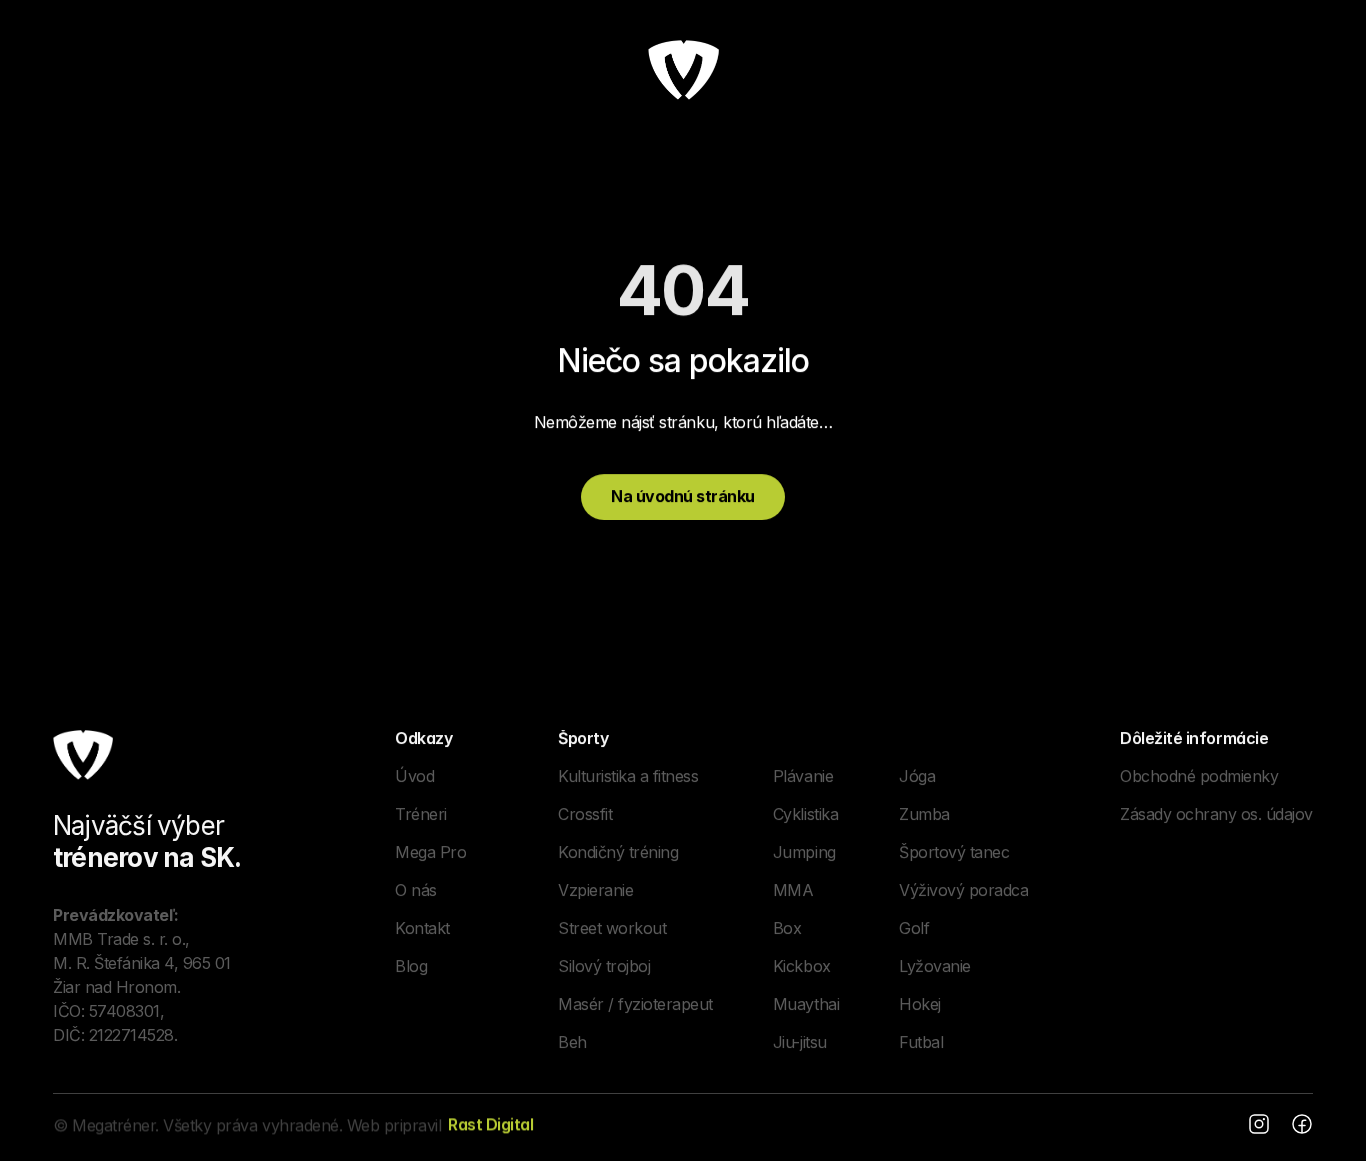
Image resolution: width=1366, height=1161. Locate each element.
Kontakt (422, 927)
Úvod (414, 775)
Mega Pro (430, 851)
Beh (572, 1041)
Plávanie (803, 775)
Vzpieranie (595, 889)
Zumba (924, 813)
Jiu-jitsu (800, 1041)
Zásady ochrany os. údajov (1216, 813)
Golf (914, 927)
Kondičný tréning (618, 851)
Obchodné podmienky (1199, 775)
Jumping (804, 851)
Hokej (920, 1003)
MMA (793, 889)
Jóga (917, 775)
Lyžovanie (935, 965)
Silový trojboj (604, 965)
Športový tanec (954, 851)
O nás (416, 889)
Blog (411, 965)
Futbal (921, 1041)
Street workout (612, 927)
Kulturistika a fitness (628, 775)
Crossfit (585, 813)
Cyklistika (805, 813)
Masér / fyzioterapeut (635, 1003)
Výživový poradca (963, 889)
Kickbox (802, 965)
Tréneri (421, 813)
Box (787, 927)
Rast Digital (490, 1124)
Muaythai (806, 1003)
